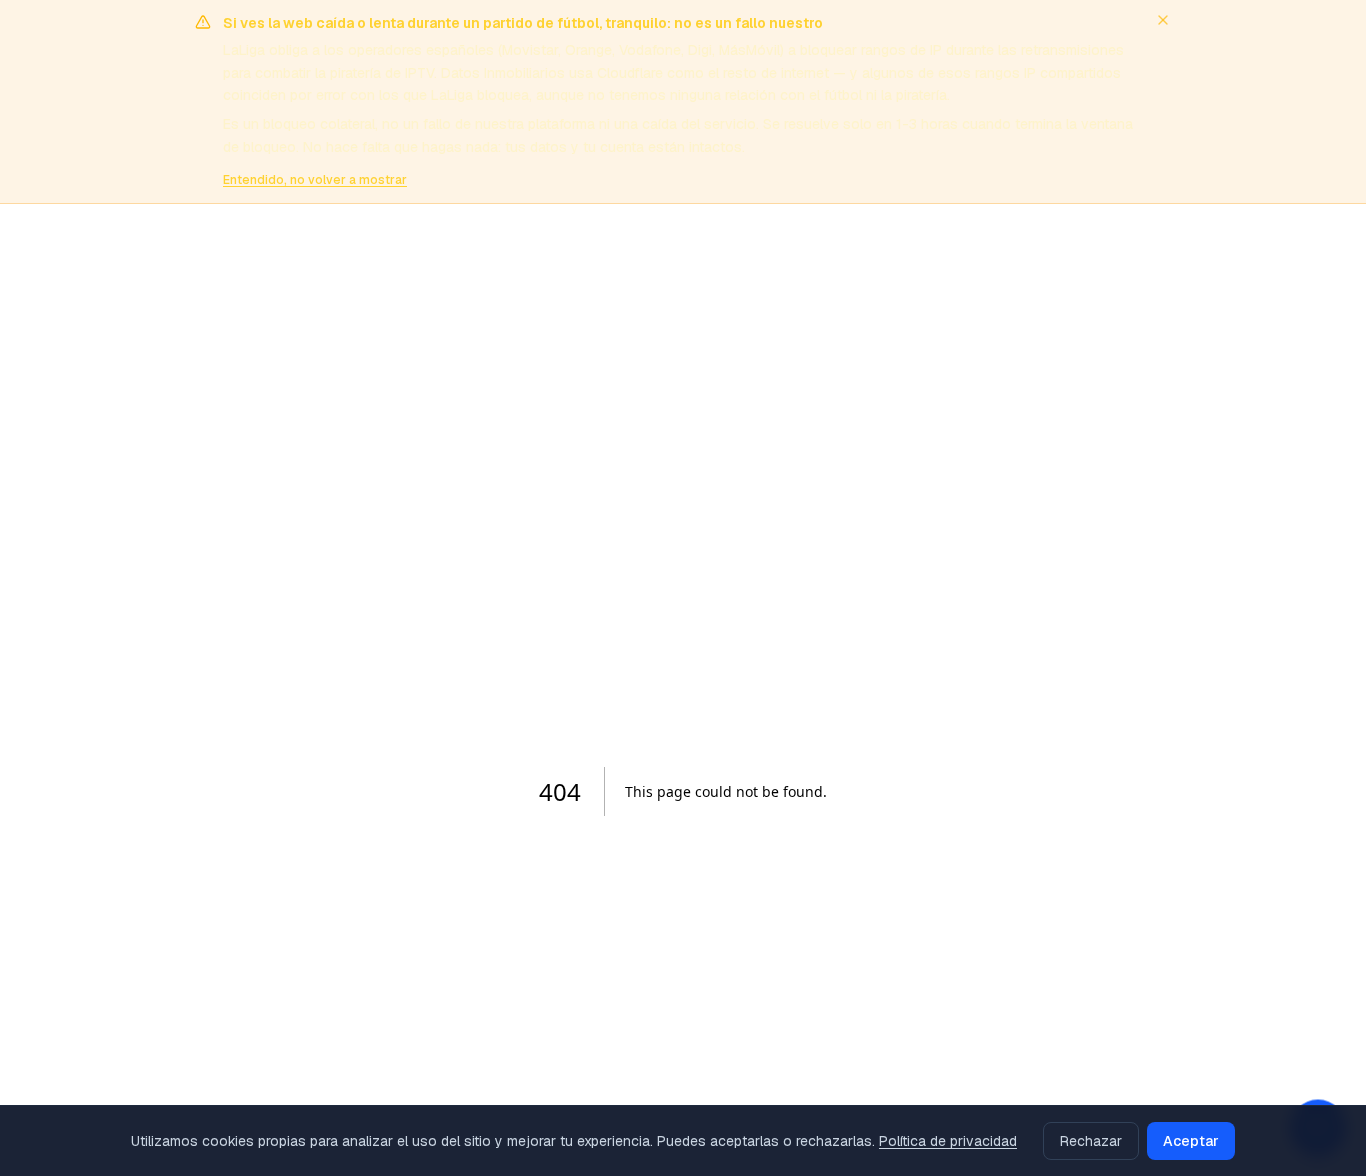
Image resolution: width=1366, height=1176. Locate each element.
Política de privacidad (948, 1141)
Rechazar (1091, 1141)
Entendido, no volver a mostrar (315, 180)
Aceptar (1191, 1141)
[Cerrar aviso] (1163, 20)
